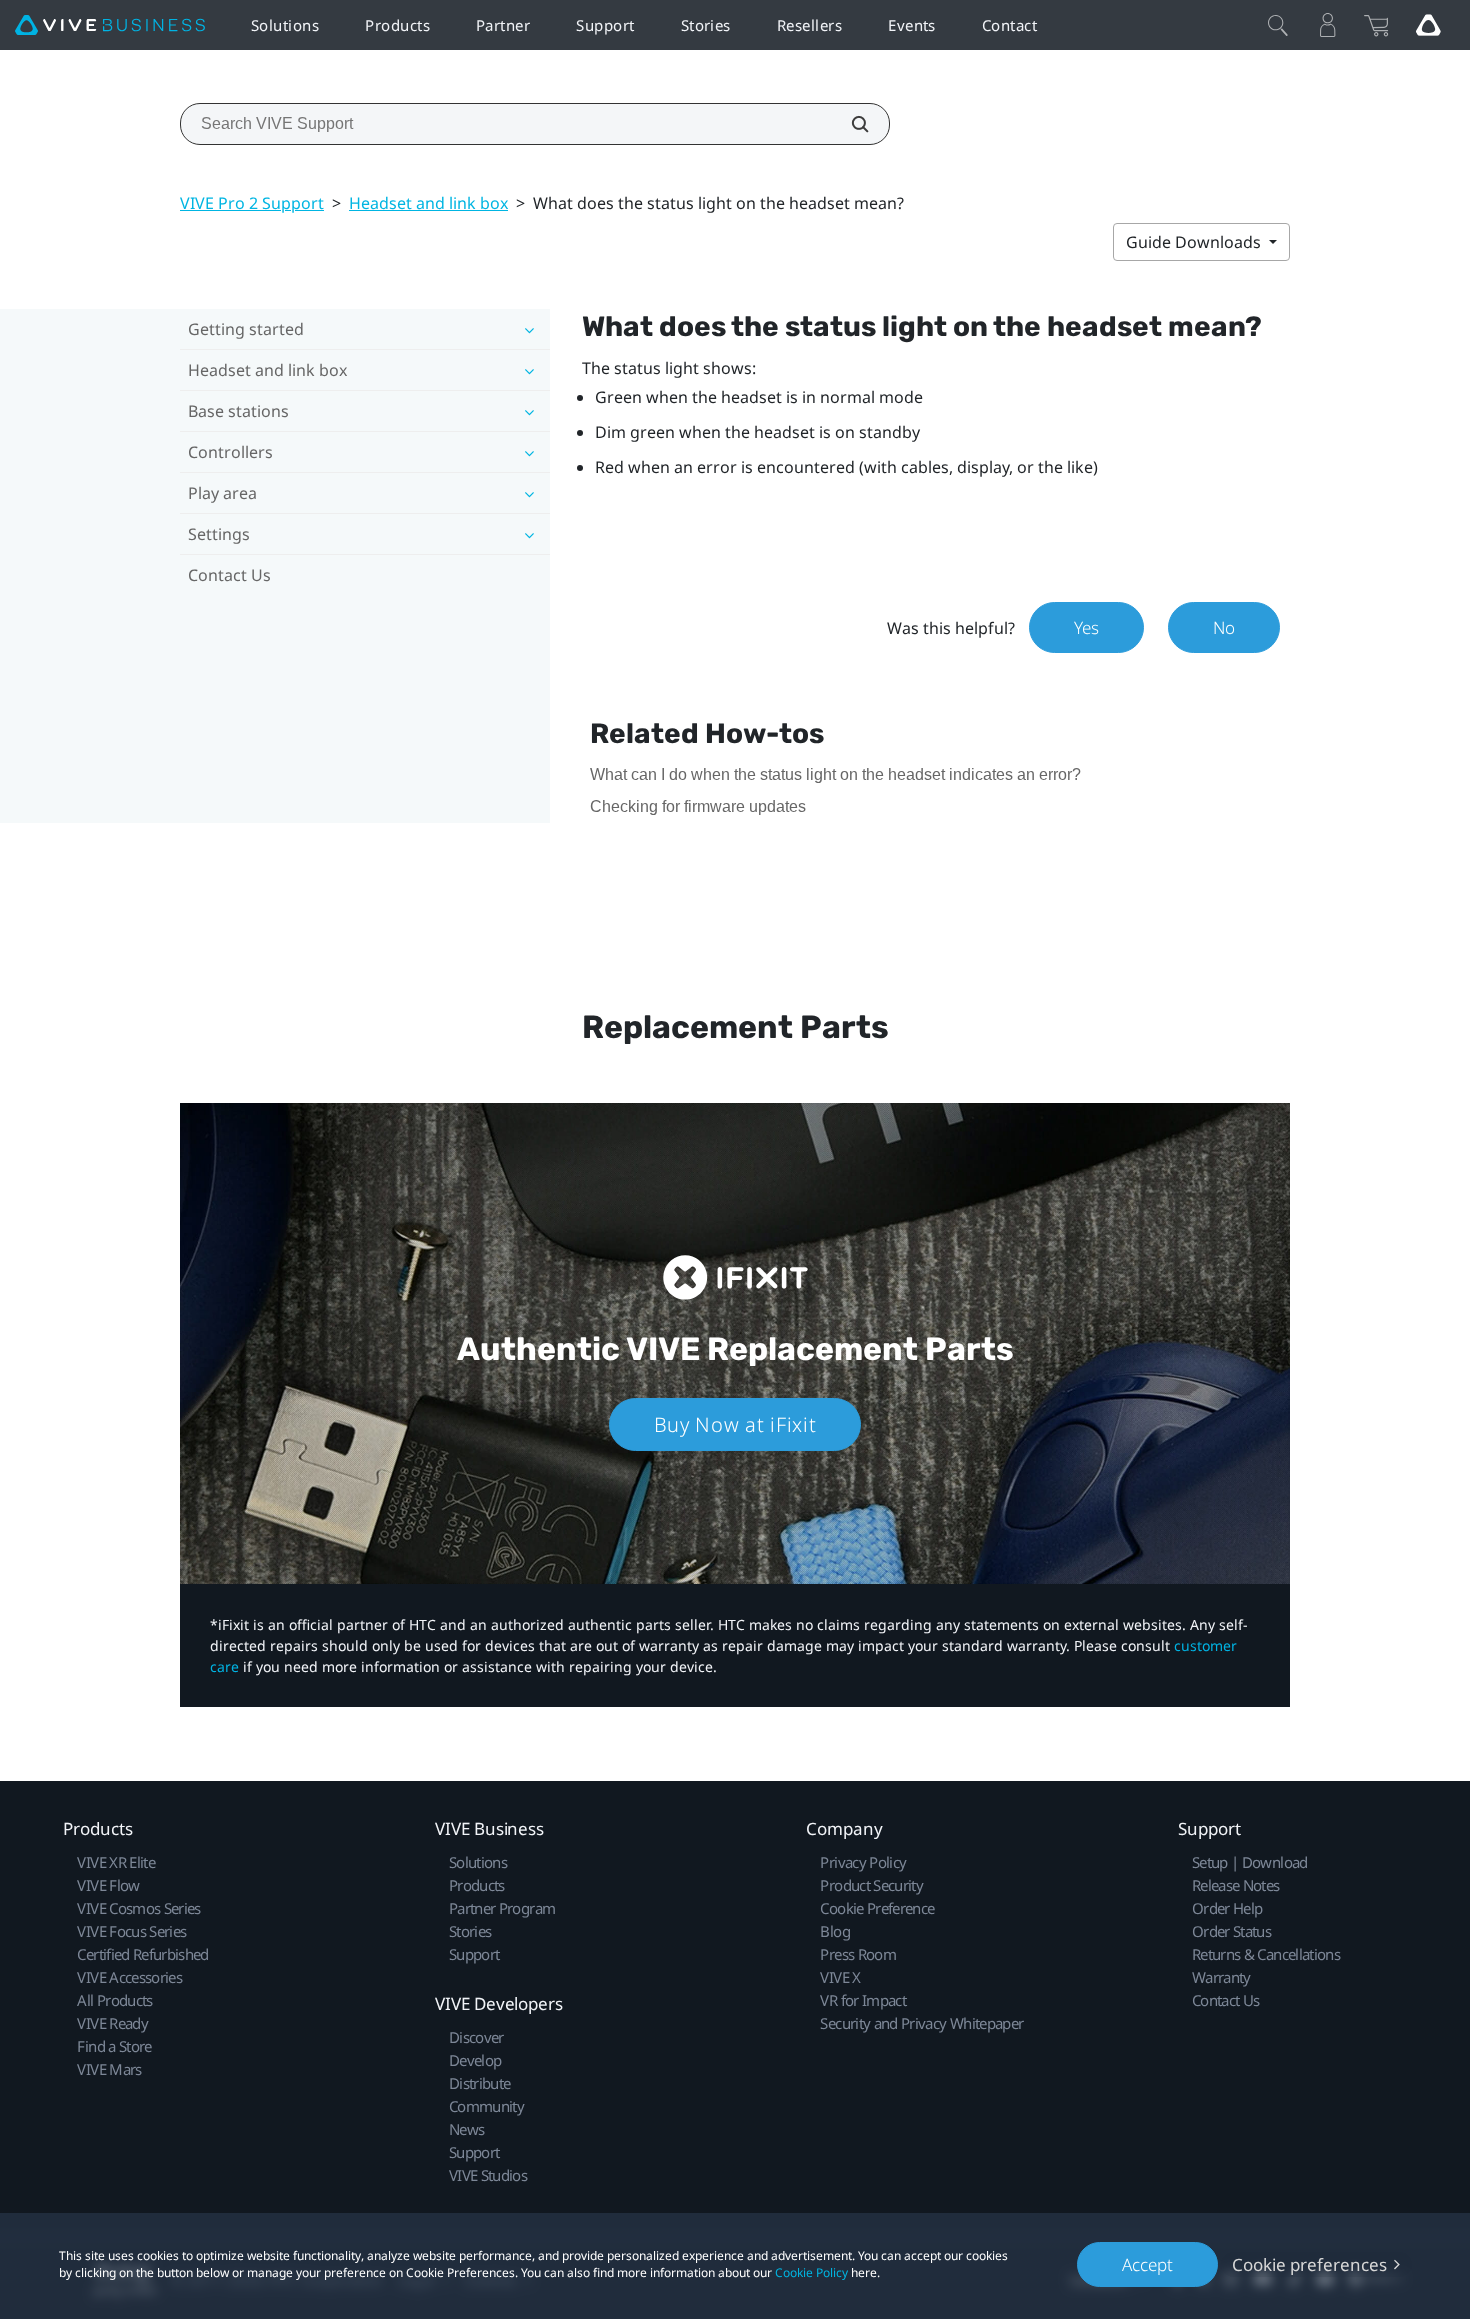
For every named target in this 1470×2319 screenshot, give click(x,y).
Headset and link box (428, 203)
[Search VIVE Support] (849, 124)
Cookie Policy (811, 2272)
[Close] (1278, 25)
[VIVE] (110, 25)
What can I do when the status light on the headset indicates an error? (835, 774)
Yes (1086, 627)
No (1224, 627)
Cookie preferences (1309, 2264)
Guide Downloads (1195, 242)
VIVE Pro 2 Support (252, 203)
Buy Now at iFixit (735, 1424)
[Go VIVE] (1428, 25)
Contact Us (229, 575)
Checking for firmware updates (698, 806)
